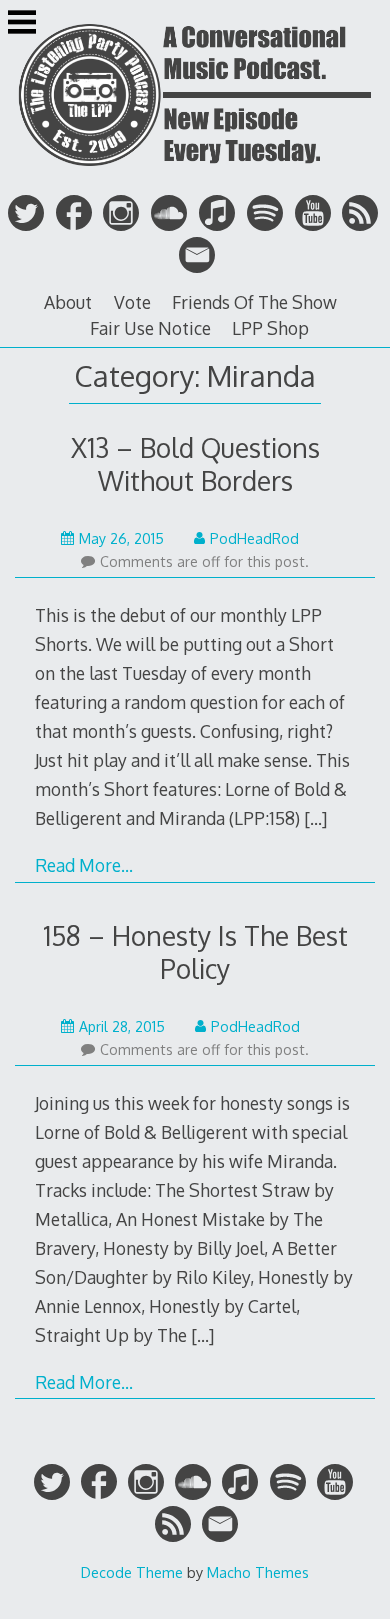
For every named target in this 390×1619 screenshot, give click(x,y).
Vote (132, 302)
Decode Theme (132, 1572)
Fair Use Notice (150, 328)
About (68, 302)
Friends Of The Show (254, 302)
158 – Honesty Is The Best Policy (195, 952)
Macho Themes (258, 1572)
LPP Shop (270, 328)
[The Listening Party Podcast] (195, 173)
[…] (315, 818)
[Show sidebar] (22, 24)
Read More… (84, 865)
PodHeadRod (254, 538)
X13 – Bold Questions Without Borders (195, 464)
